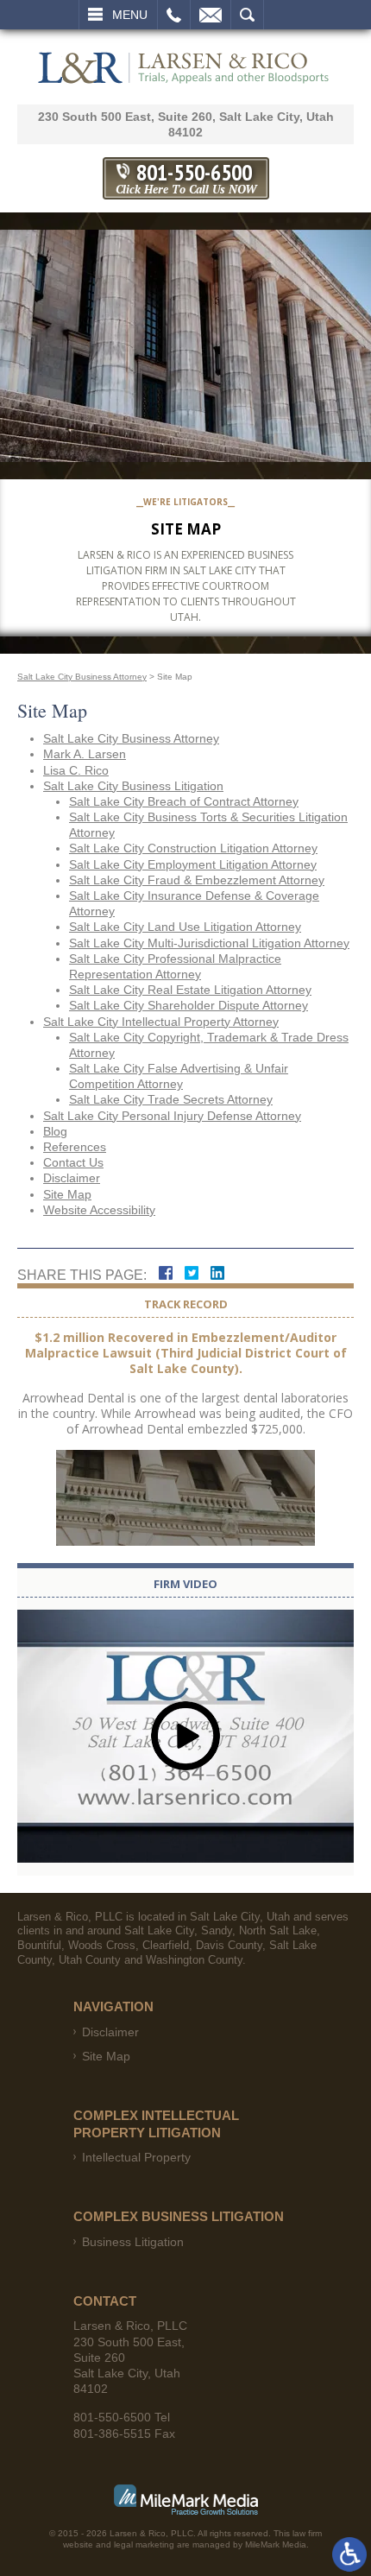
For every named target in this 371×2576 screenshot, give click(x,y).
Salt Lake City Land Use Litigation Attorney (185, 927)
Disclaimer (72, 1178)
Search (247, 15)
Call (174, 15)
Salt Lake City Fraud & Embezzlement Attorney (197, 880)
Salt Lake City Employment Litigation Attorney (193, 864)
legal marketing (144, 2544)
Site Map (67, 1194)
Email (211, 15)
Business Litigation (133, 2242)
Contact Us (73, 1162)
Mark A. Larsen (85, 754)
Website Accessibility (99, 1210)
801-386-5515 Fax (124, 2434)
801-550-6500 (186, 177)
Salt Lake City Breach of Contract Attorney (184, 801)
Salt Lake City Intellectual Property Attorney (161, 1022)
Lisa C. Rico (76, 770)
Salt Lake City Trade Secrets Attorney (171, 1099)
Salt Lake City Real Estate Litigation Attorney (190, 990)
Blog (55, 1131)
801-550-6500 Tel (122, 2417)
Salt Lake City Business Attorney (82, 677)
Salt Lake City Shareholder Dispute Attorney (189, 1005)
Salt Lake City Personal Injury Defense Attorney (172, 1116)
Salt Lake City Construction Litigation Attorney (193, 848)
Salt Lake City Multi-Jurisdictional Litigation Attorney (209, 943)
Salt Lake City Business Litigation (133, 786)
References (75, 1147)
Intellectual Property (136, 2157)
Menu (130, 15)
